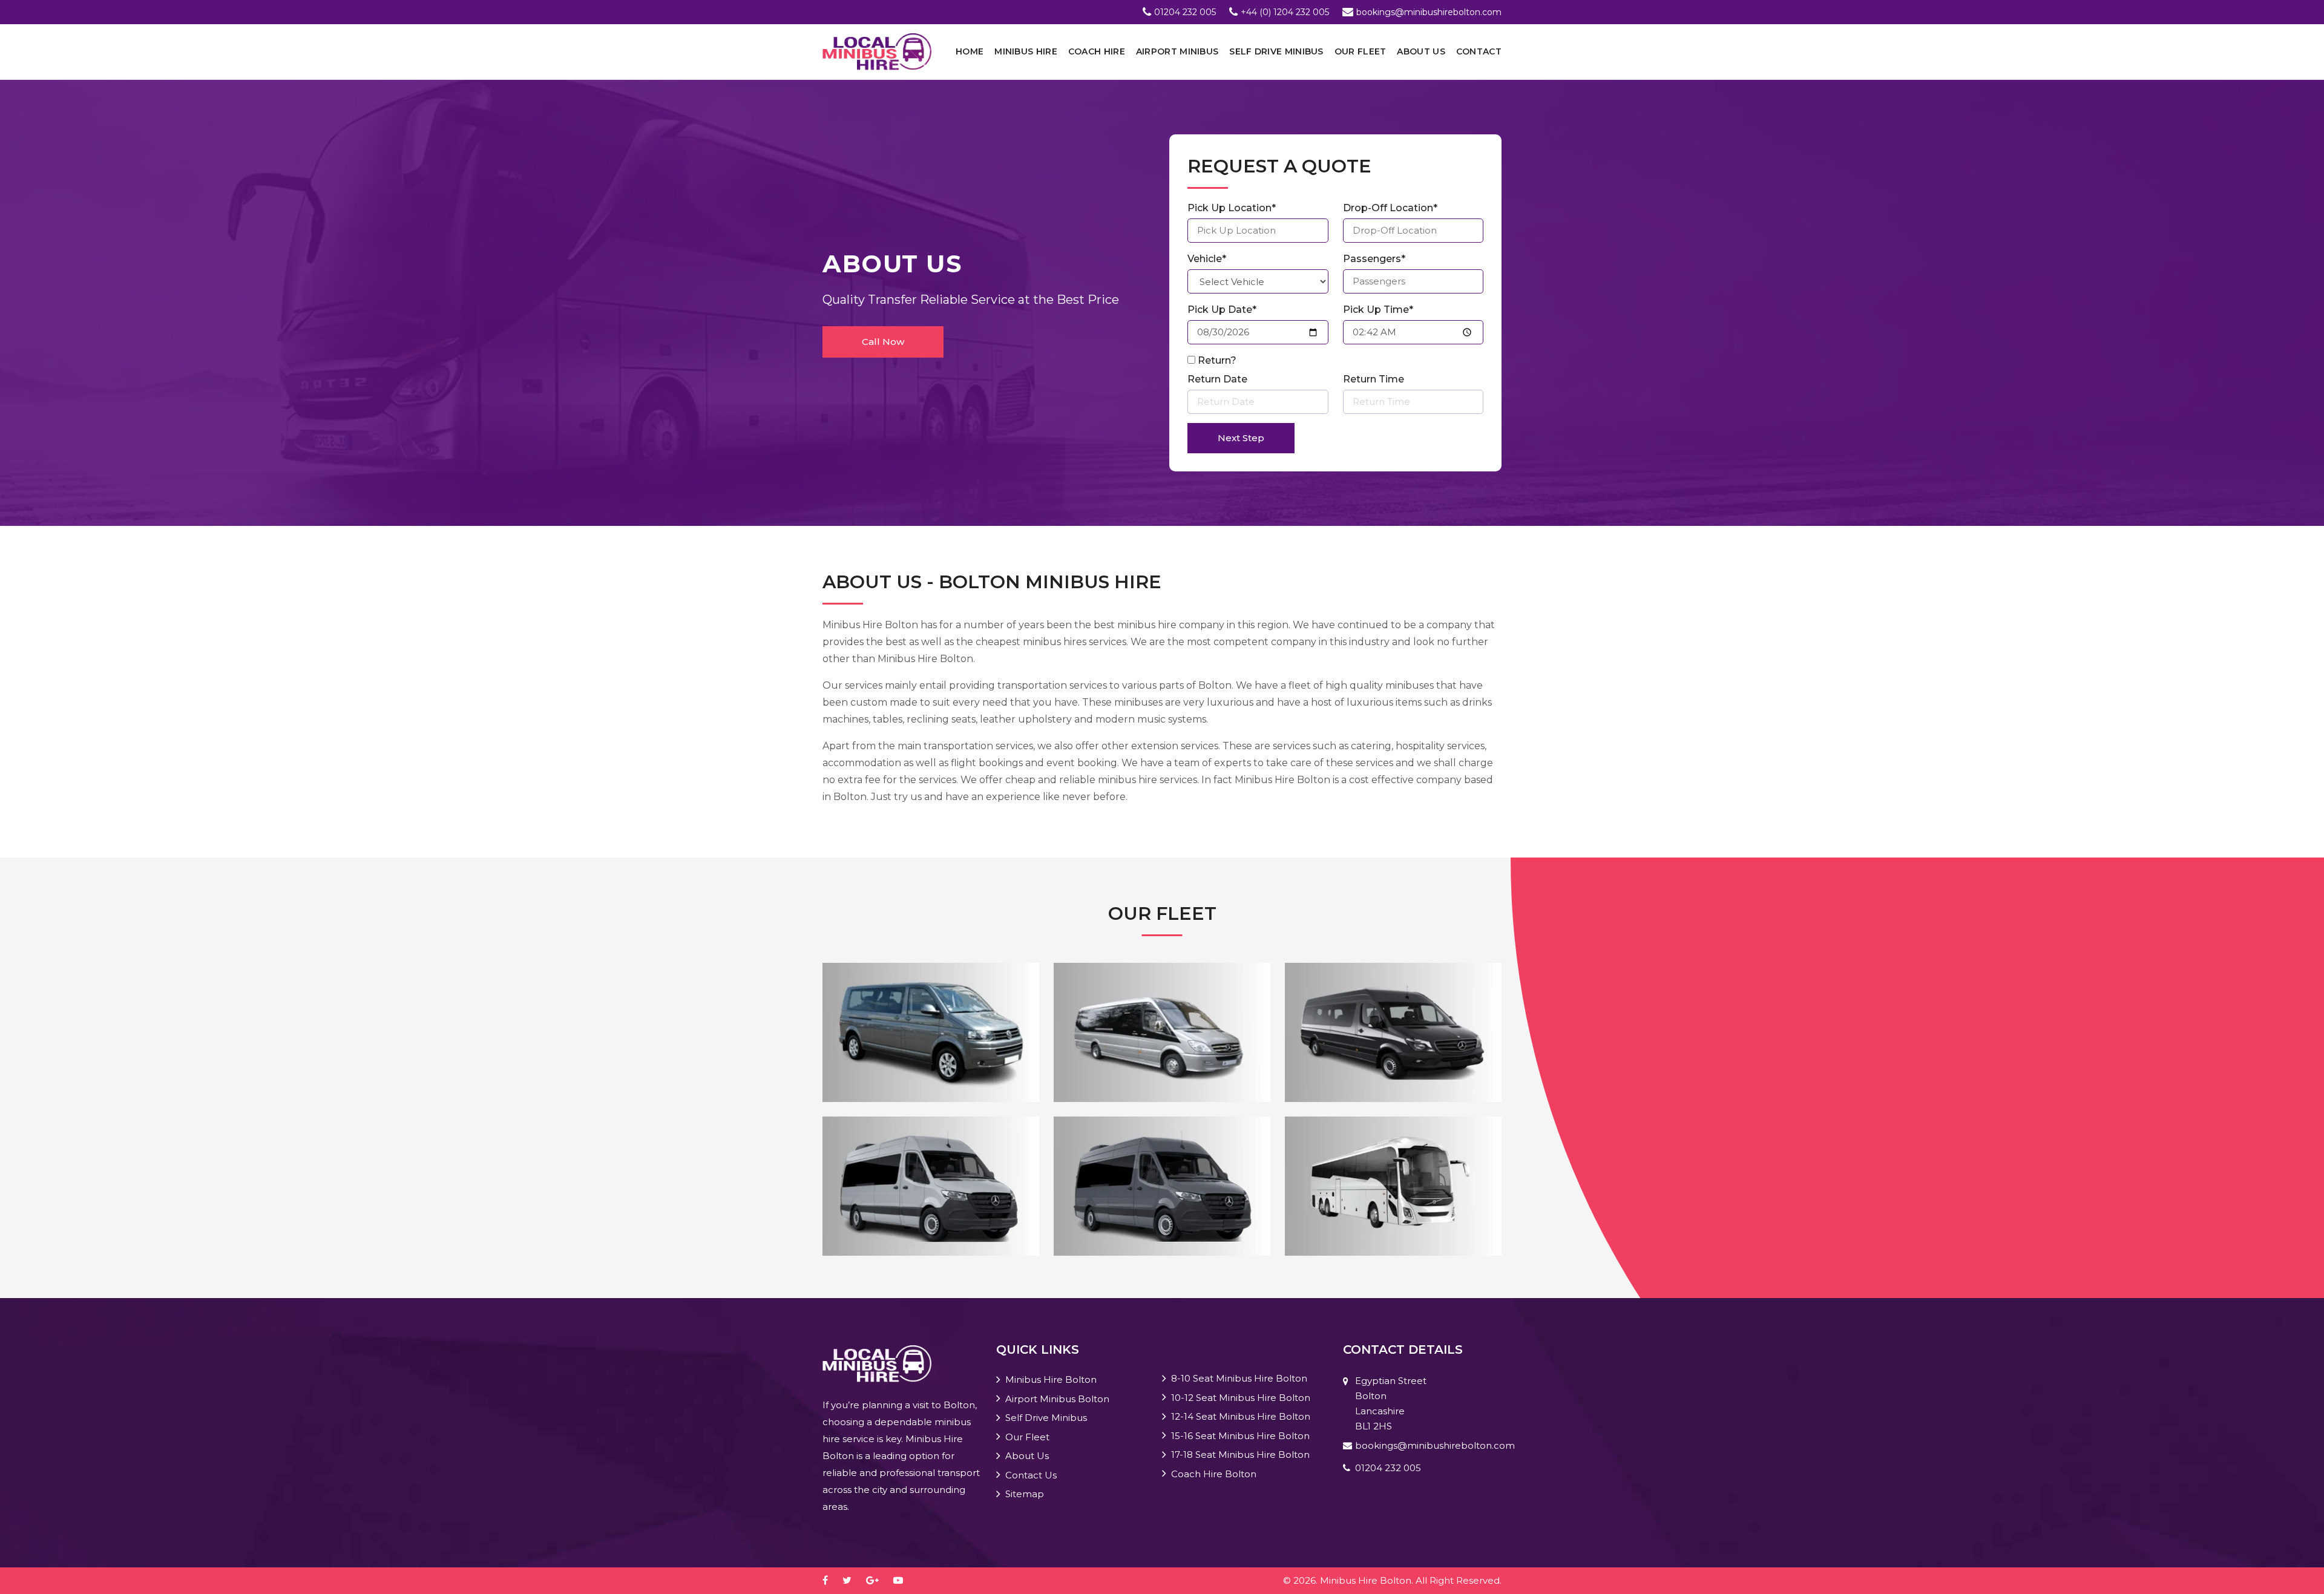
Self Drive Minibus (1276, 51)
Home (970, 51)
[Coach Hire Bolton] (1393, 1185)
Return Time (1374, 379)
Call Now (883, 342)
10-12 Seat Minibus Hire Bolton (1241, 1398)
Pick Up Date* (1222, 310)
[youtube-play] (904, 1580)
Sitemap (1025, 1494)
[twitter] (853, 1580)
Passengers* (1374, 259)
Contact (1479, 51)
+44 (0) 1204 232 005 (1285, 12)
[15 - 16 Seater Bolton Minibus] (931, 1185)
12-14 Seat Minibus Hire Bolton (1241, 1416)
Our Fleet (1361, 51)
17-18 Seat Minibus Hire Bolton (1240, 1455)
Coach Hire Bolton (1214, 1474)
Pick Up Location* (1232, 208)
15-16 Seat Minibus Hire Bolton (1240, 1436)
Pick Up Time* (1378, 310)
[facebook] (831, 1580)
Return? (1217, 360)
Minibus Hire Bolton (1051, 1379)
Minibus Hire (1026, 51)
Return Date (1217, 379)
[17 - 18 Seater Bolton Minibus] (1162, 1185)
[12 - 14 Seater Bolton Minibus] (1393, 1032)
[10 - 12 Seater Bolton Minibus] (1162, 1032)
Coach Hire (1097, 51)
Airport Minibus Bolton (1057, 1399)
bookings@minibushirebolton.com (1429, 12)
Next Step (1241, 438)
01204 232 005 (1185, 12)
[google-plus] (878, 1580)
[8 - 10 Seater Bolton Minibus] (931, 1032)
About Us (1421, 51)
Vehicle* (1207, 259)
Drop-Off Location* (1390, 208)
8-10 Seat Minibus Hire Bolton (1239, 1378)
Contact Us (1031, 1475)
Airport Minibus (1177, 51)
